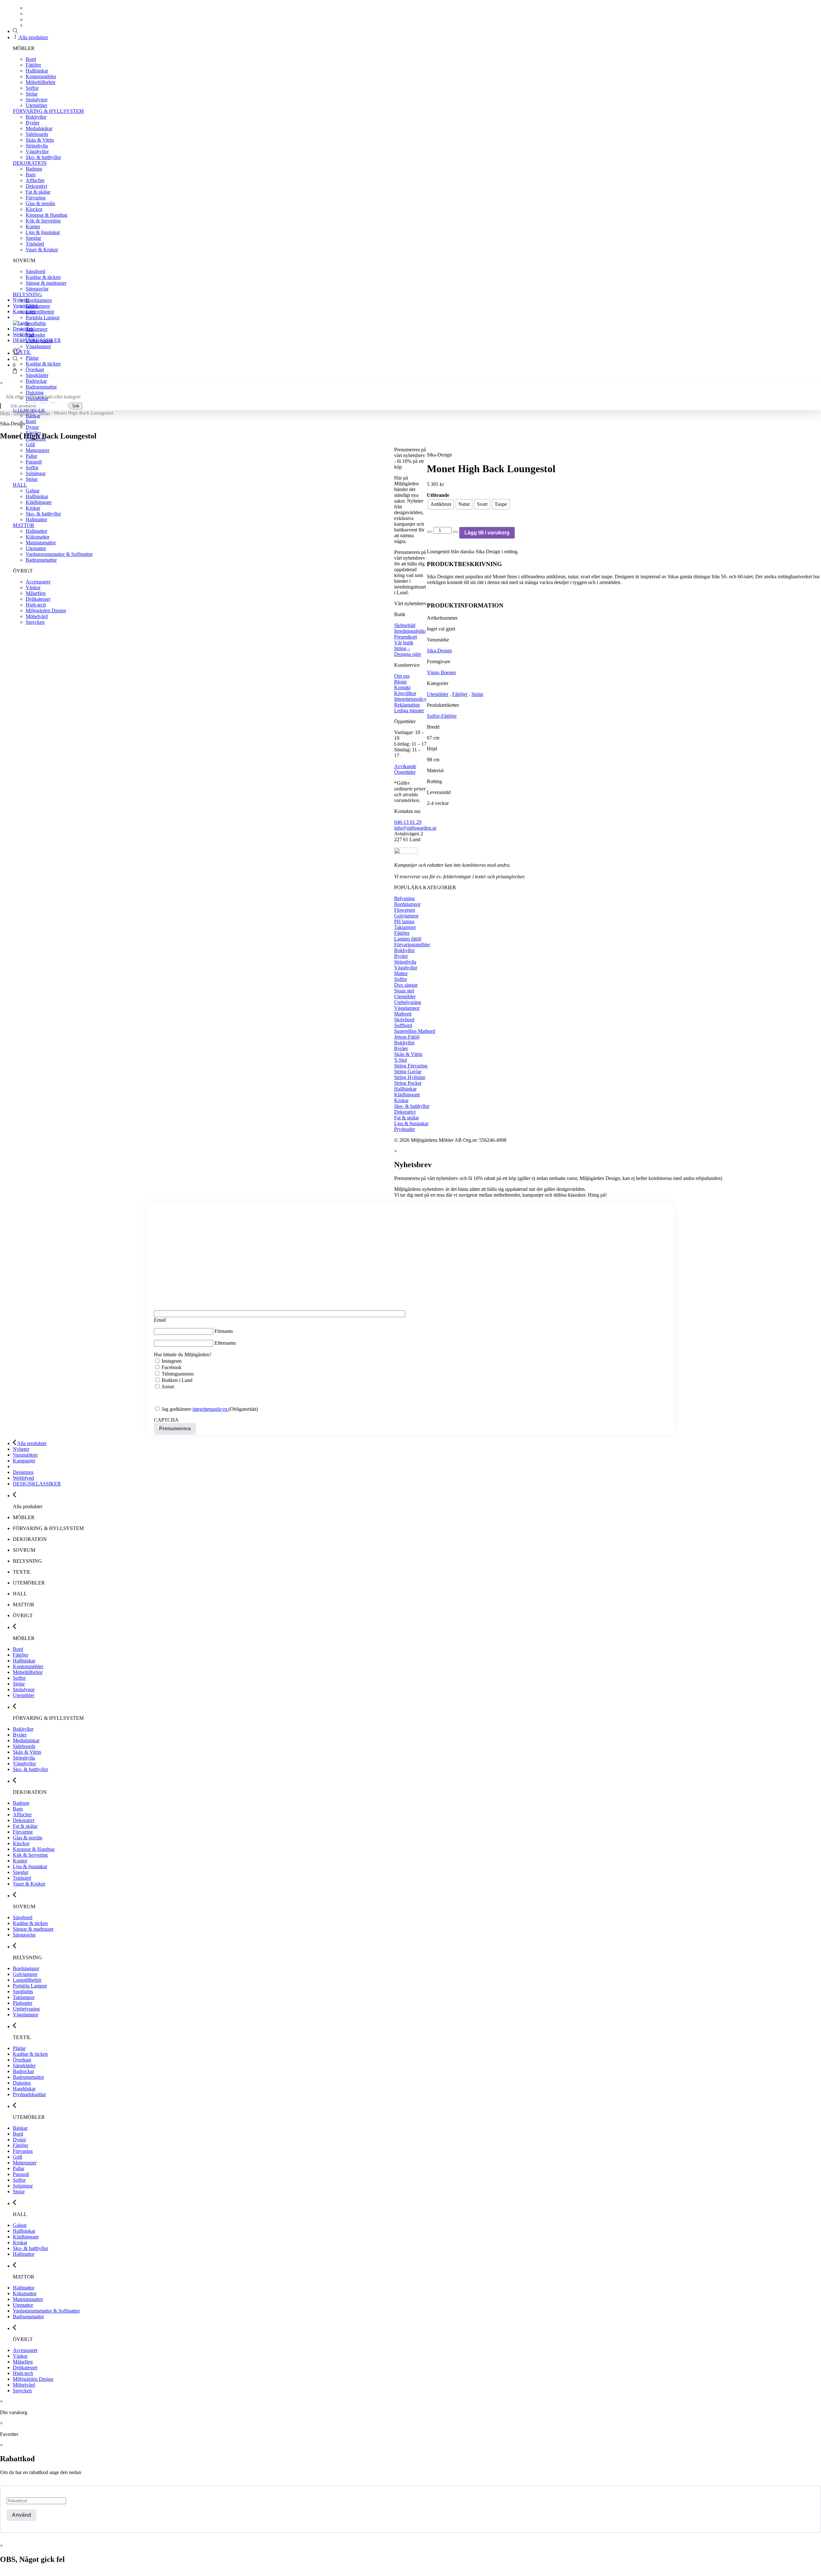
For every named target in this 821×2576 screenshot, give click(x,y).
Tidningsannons (178, 1374)
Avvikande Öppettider (405, 769)
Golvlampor (38, 306)
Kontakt (402, 687)
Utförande (438, 495)
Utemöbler (36, 105)
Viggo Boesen (441, 672)
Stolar (32, 94)
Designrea (23, 329)
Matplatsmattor (28, 2299)
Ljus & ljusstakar (43, 232)
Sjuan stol (404, 991)
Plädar (32, 358)
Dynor (19, 2140)
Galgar (20, 2225)
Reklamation (407, 705)
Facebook (172, 1367)
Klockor (34, 209)
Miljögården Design (33, 2379)
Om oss (402, 676)
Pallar (19, 2168)
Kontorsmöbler (41, 76)
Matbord (403, 1014)
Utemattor (23, 2305)
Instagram (172, 1361)
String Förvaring (411, 1066)
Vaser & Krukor (42, 250)
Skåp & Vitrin (40, 140)
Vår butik (404, 643)
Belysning (404, 898)
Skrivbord (404, 1020)
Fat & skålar (38, 192)
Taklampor (37, 329)
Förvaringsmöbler (412, 945)
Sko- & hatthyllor (43, 157)
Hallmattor (24, 2254)
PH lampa (404, 921)
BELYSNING (27, 294)
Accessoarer (25, 2350)
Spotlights (36, 323)
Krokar (401, 1100)
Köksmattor (25, 2293)
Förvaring (36, 198)
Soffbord (403, 1025)
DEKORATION (30, 163)
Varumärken (25, 306)
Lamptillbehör (40, 312)
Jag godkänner (195, 1409)
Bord (31, 59)
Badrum (34, 169)
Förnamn (224, 1331)
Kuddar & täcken (43, 277)
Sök (76, 406)
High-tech (23, 2373)
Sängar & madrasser (46, 283)
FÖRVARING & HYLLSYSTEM (48, 111)
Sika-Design (439, 651)
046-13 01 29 (408, 822)
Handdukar (24, 2089)
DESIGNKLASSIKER (37, 340)
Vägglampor (38, 346)
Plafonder (35, 335)
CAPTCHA (166, 1420)
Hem (5, 413)
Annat (168, 1387)
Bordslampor (39, 300)
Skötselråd (405, 625)
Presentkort (406, 637)
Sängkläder (37, 375)
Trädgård (35, 244)
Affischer (35, 180)
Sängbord (35, 271)
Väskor (20, 2356)
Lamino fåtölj (408, 939)
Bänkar (33, 416)
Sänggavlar (37, 289)
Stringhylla (37, 146)
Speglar (33, 238)
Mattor (401, 973)
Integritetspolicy (410, 699)
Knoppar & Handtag (47, 215)
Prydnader (405, 1129)
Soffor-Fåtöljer (442, 716)
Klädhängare (407, 1095)
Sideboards (37, 134)
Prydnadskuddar (29, 2094)
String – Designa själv (408, 651)
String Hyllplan (410, 1077)
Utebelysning (408, 1002)
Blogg (400, 682)
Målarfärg (23, 2362)
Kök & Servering (43, 221)
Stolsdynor (37, 100)
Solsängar (23, 2186)
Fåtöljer (33, 65)
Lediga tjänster (409, 711)
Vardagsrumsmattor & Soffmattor (46, 2311)
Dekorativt (36, 186)
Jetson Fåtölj (407, 1037)
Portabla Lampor (43, 318)
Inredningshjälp (410, 631)
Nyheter (21, 300)
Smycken (22, 2391)
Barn (31, 175)
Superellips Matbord (415, 1031)
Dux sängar (406, 985)
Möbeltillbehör (41, 82)
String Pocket (408, 1083)
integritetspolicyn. (210, 1409)
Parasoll (21, 2174)
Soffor (32, 88)
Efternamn (225, 1343)
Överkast (35, 369)
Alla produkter (33, 37)
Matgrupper (25, 2163)
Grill (30, 444)
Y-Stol (401, 1060)
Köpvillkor (405, 693)
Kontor (33, 226)
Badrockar (36, 381)
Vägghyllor (37, 151)
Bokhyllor (36, 117)
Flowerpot (405, 910)
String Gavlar (408, 1071)
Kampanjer (24, 311)
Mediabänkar (39, 128)
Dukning (35, 393)
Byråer (33, 123)
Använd (21, 2515)
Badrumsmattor (41, 387)
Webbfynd (23, 335)
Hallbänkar (37, 71)
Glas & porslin (40, 203)
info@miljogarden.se (415, 828)
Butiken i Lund (177, 1380)
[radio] (441, 504)
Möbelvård (24, 2385)
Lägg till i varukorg (487, 533)
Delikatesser (25, 2367)
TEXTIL (22, 352)
